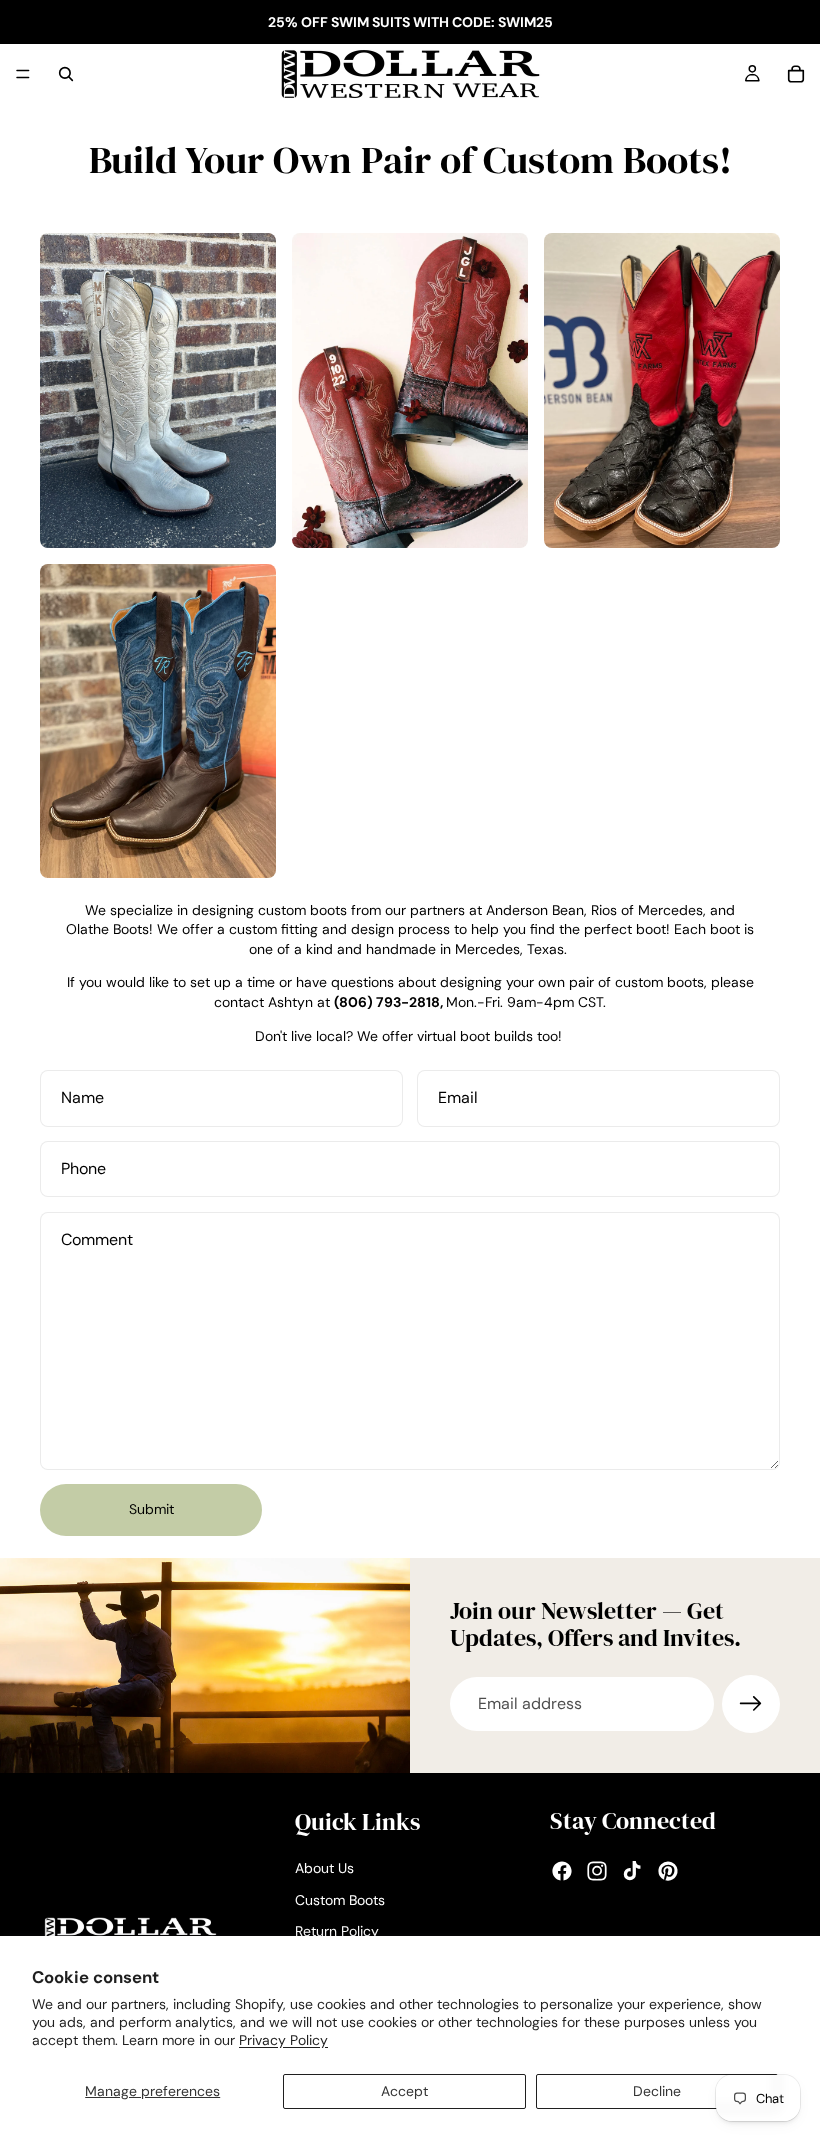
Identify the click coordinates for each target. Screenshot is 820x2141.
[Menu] (23, 74)
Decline (657, 2091)
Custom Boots (340, 1900)
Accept (404, 2091)
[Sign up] (751, 1704)
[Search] (66, 74)
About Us (324, 1868)
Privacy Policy (283, 2040)
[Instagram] (597, 1871)
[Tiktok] (632, 1871)
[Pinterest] (668, 1871)
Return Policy (337, 1931)
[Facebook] (562, 1871)
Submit (151, 1509)
